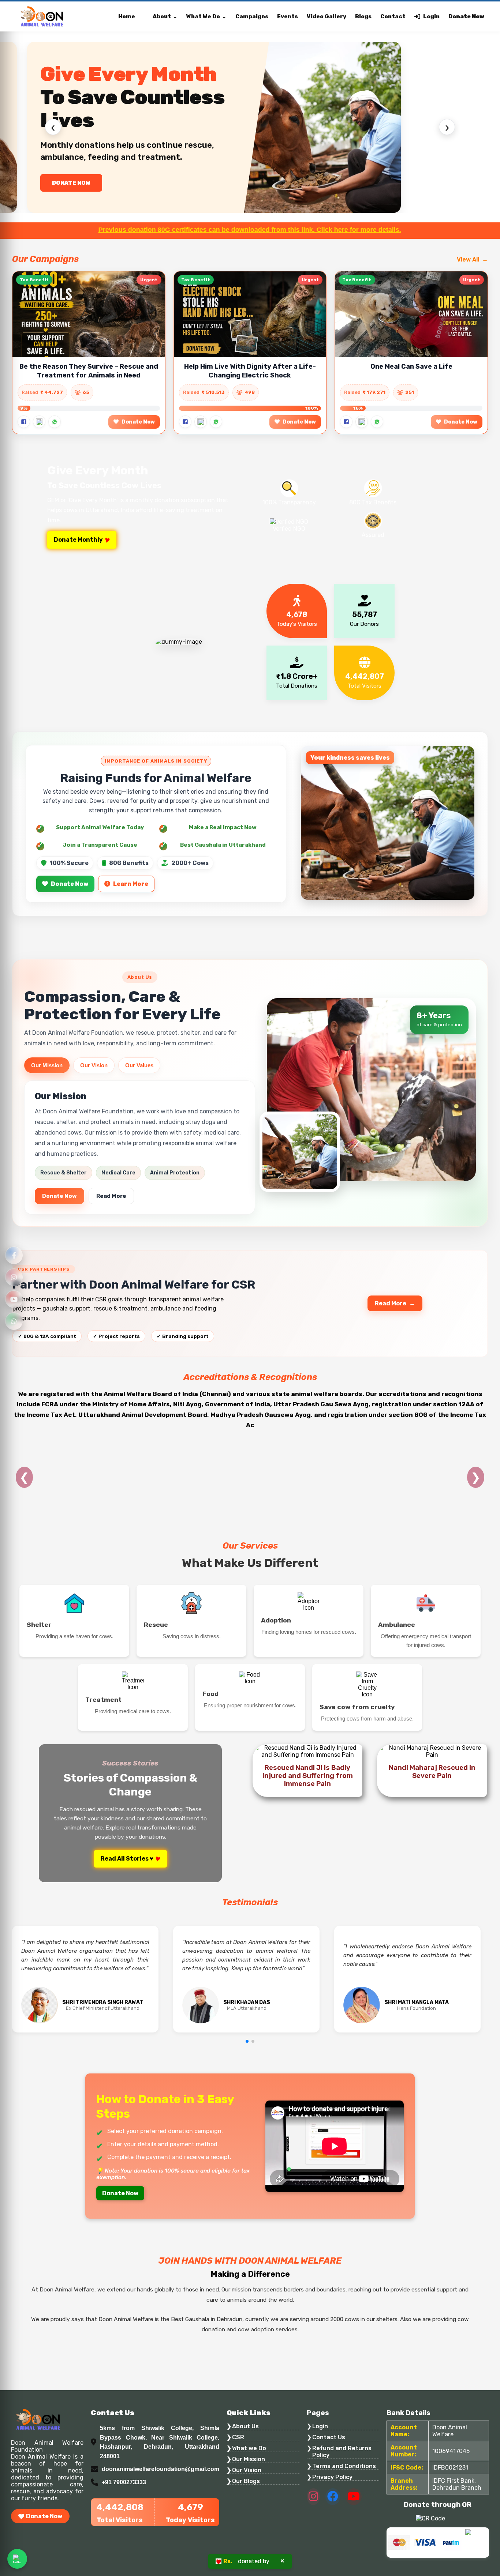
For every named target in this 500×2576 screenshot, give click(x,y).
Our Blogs (246, 2481)
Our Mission (47, 1065)
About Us (245, 2426)
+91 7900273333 (124, 2482)
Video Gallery (327, 16)
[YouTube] (14, 1299)
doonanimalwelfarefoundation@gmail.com (161, 2469)
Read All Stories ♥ (127, 1859)
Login (431, 16)
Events (288, 16)
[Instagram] (14, 1277)
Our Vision (94, 1065)
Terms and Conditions (344, 2466)
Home (127, 16)
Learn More (131, 884)
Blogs (363, 16)
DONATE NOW (71, 183)
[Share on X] (39, 422)
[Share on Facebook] (24, 422)
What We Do (203, 16)
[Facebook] (14, 1255)
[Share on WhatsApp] (55, 422)
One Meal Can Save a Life (411, 366)
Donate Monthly (78, 540)
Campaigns (252, 16)
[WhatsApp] (14, 1321)
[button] (247, 2041)
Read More (111, 1196)
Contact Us (329, 2437)
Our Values (139, 1065)
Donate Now (466, 16)
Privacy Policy (332, 2477)
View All (468, 260)
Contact (393, 16)
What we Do (249, 2448)
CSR (238, 2437)
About (162, 16)
